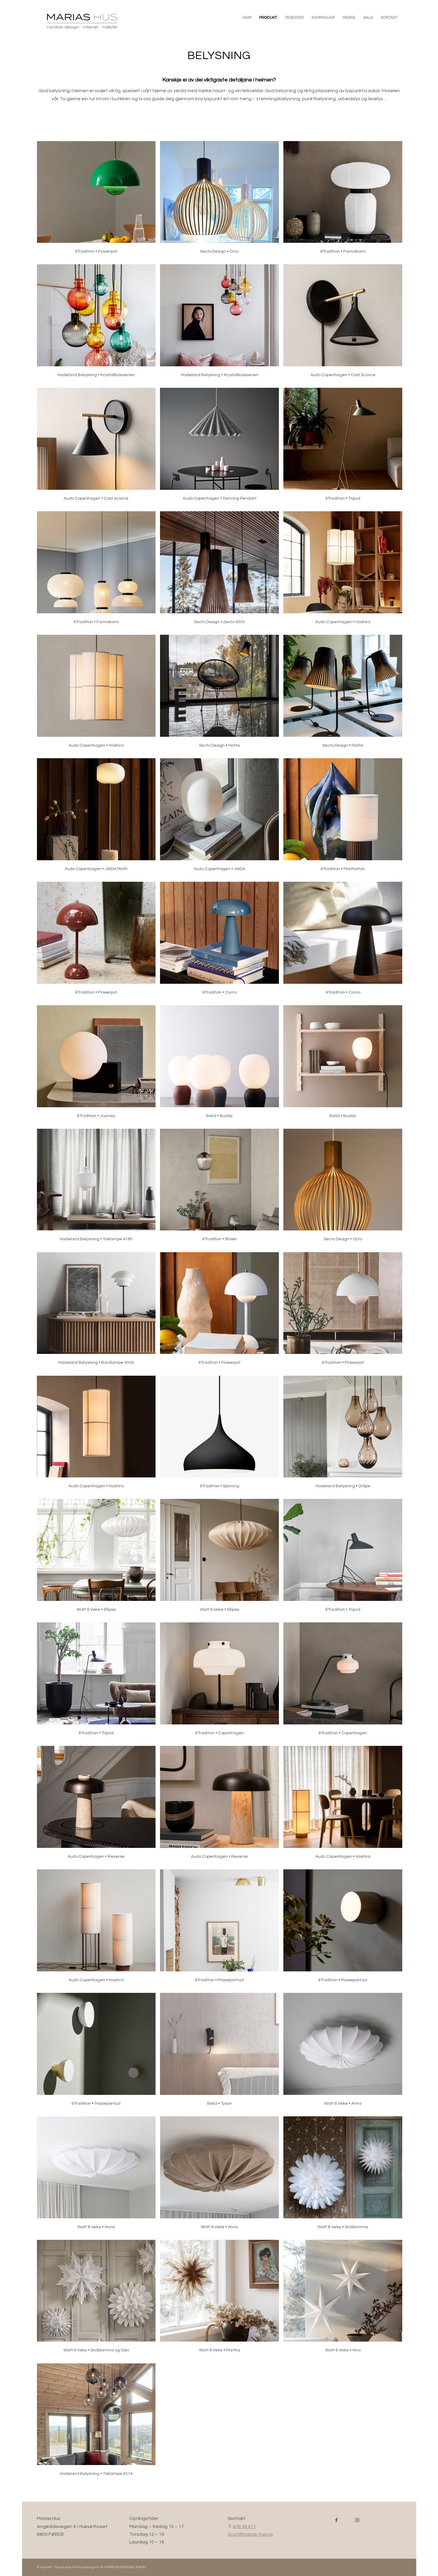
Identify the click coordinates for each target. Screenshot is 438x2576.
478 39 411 (244, 2526)
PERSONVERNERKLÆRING (126, 2567)
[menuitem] (247, 18)
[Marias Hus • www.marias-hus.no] (91, 21)
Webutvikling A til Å (88, 2567)
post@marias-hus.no (251, 2534)
